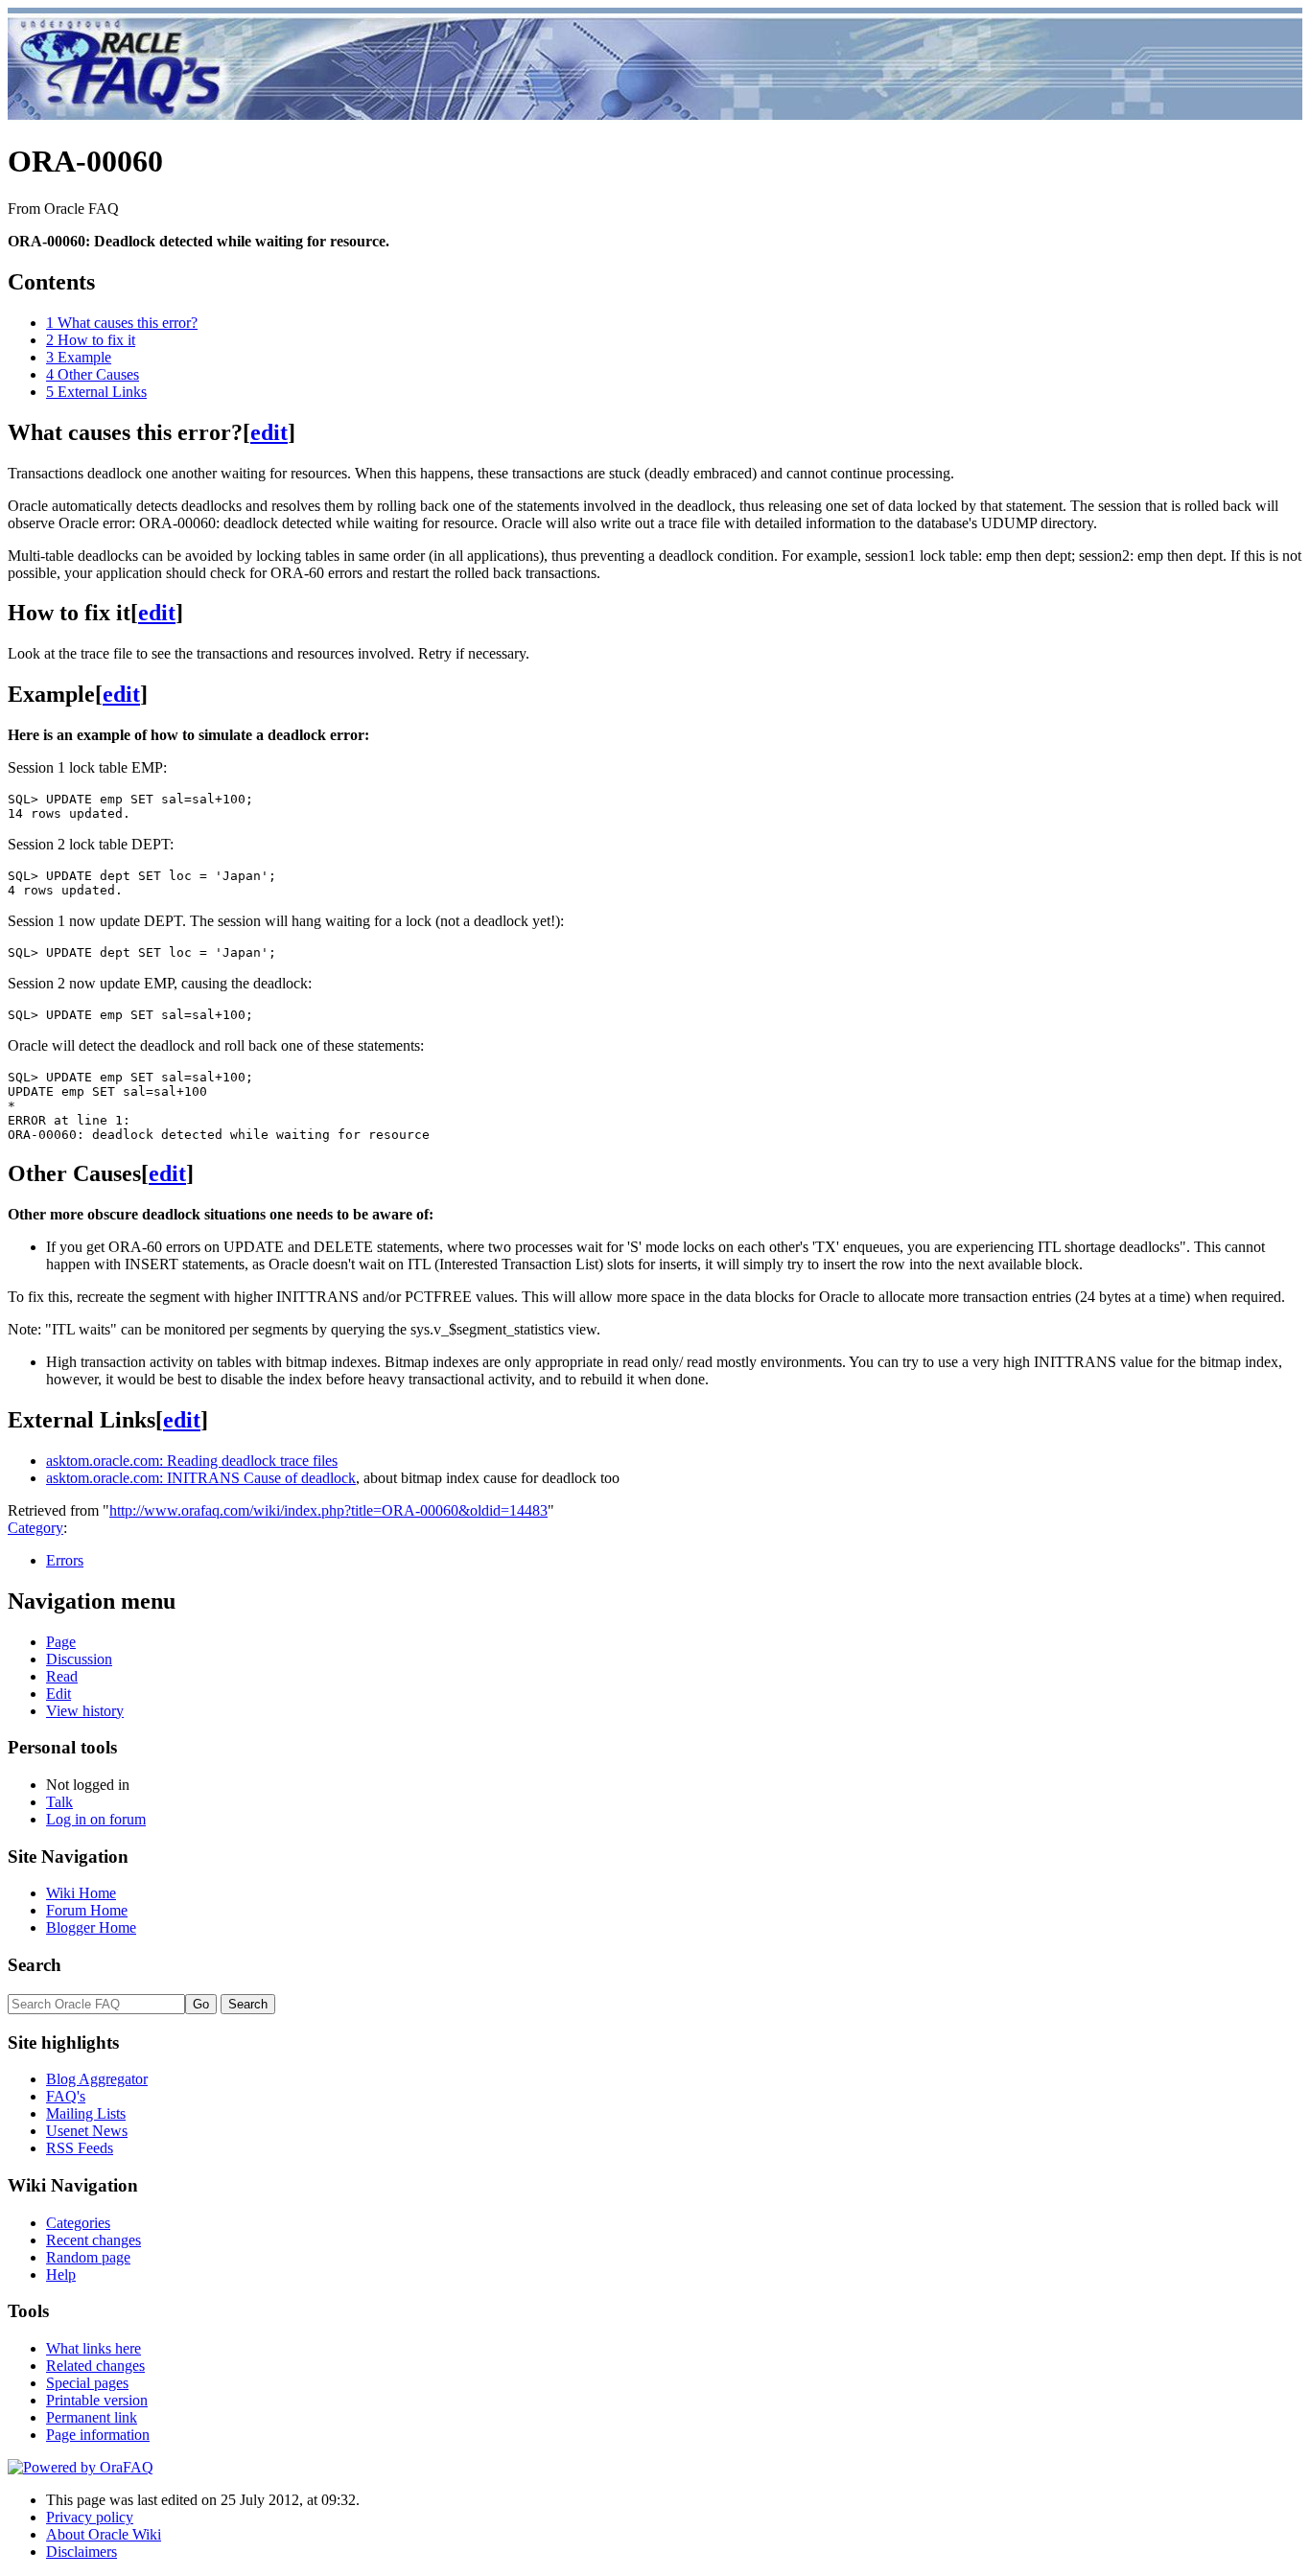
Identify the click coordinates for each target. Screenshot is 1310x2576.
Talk (59, 1802)
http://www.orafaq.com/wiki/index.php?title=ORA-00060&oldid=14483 (328, 1510)
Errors (65, 1560)
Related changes (95, 2366)
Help (61, 2274)
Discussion (79, 1659)
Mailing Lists (86, 2113)
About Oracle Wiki (104, 2534)
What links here (94, 2348)
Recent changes (94, 2240)
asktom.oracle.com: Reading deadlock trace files (192, 1461)
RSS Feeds (80, 2148)
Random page (88, 2257)
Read (62, 1676)
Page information (98, 2435)
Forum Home (87, 1910)
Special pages (87, 2383)
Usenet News (87, 2131)
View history (85, 1711)
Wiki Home (81, 1893)
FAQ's (66, 2096)
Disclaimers (82, 2552)
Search (35, 1965)
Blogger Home (91, 1927)
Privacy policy (90, 2517)
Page (61, 1642)
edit (269, 432)
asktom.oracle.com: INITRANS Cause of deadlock (201, 1478)
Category (35, 1528)
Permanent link (92, 2417)
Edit (58, 1694)
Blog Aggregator (97, 2079)
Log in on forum (96, 1819)
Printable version (97, 2400)
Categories (78, 2223)
